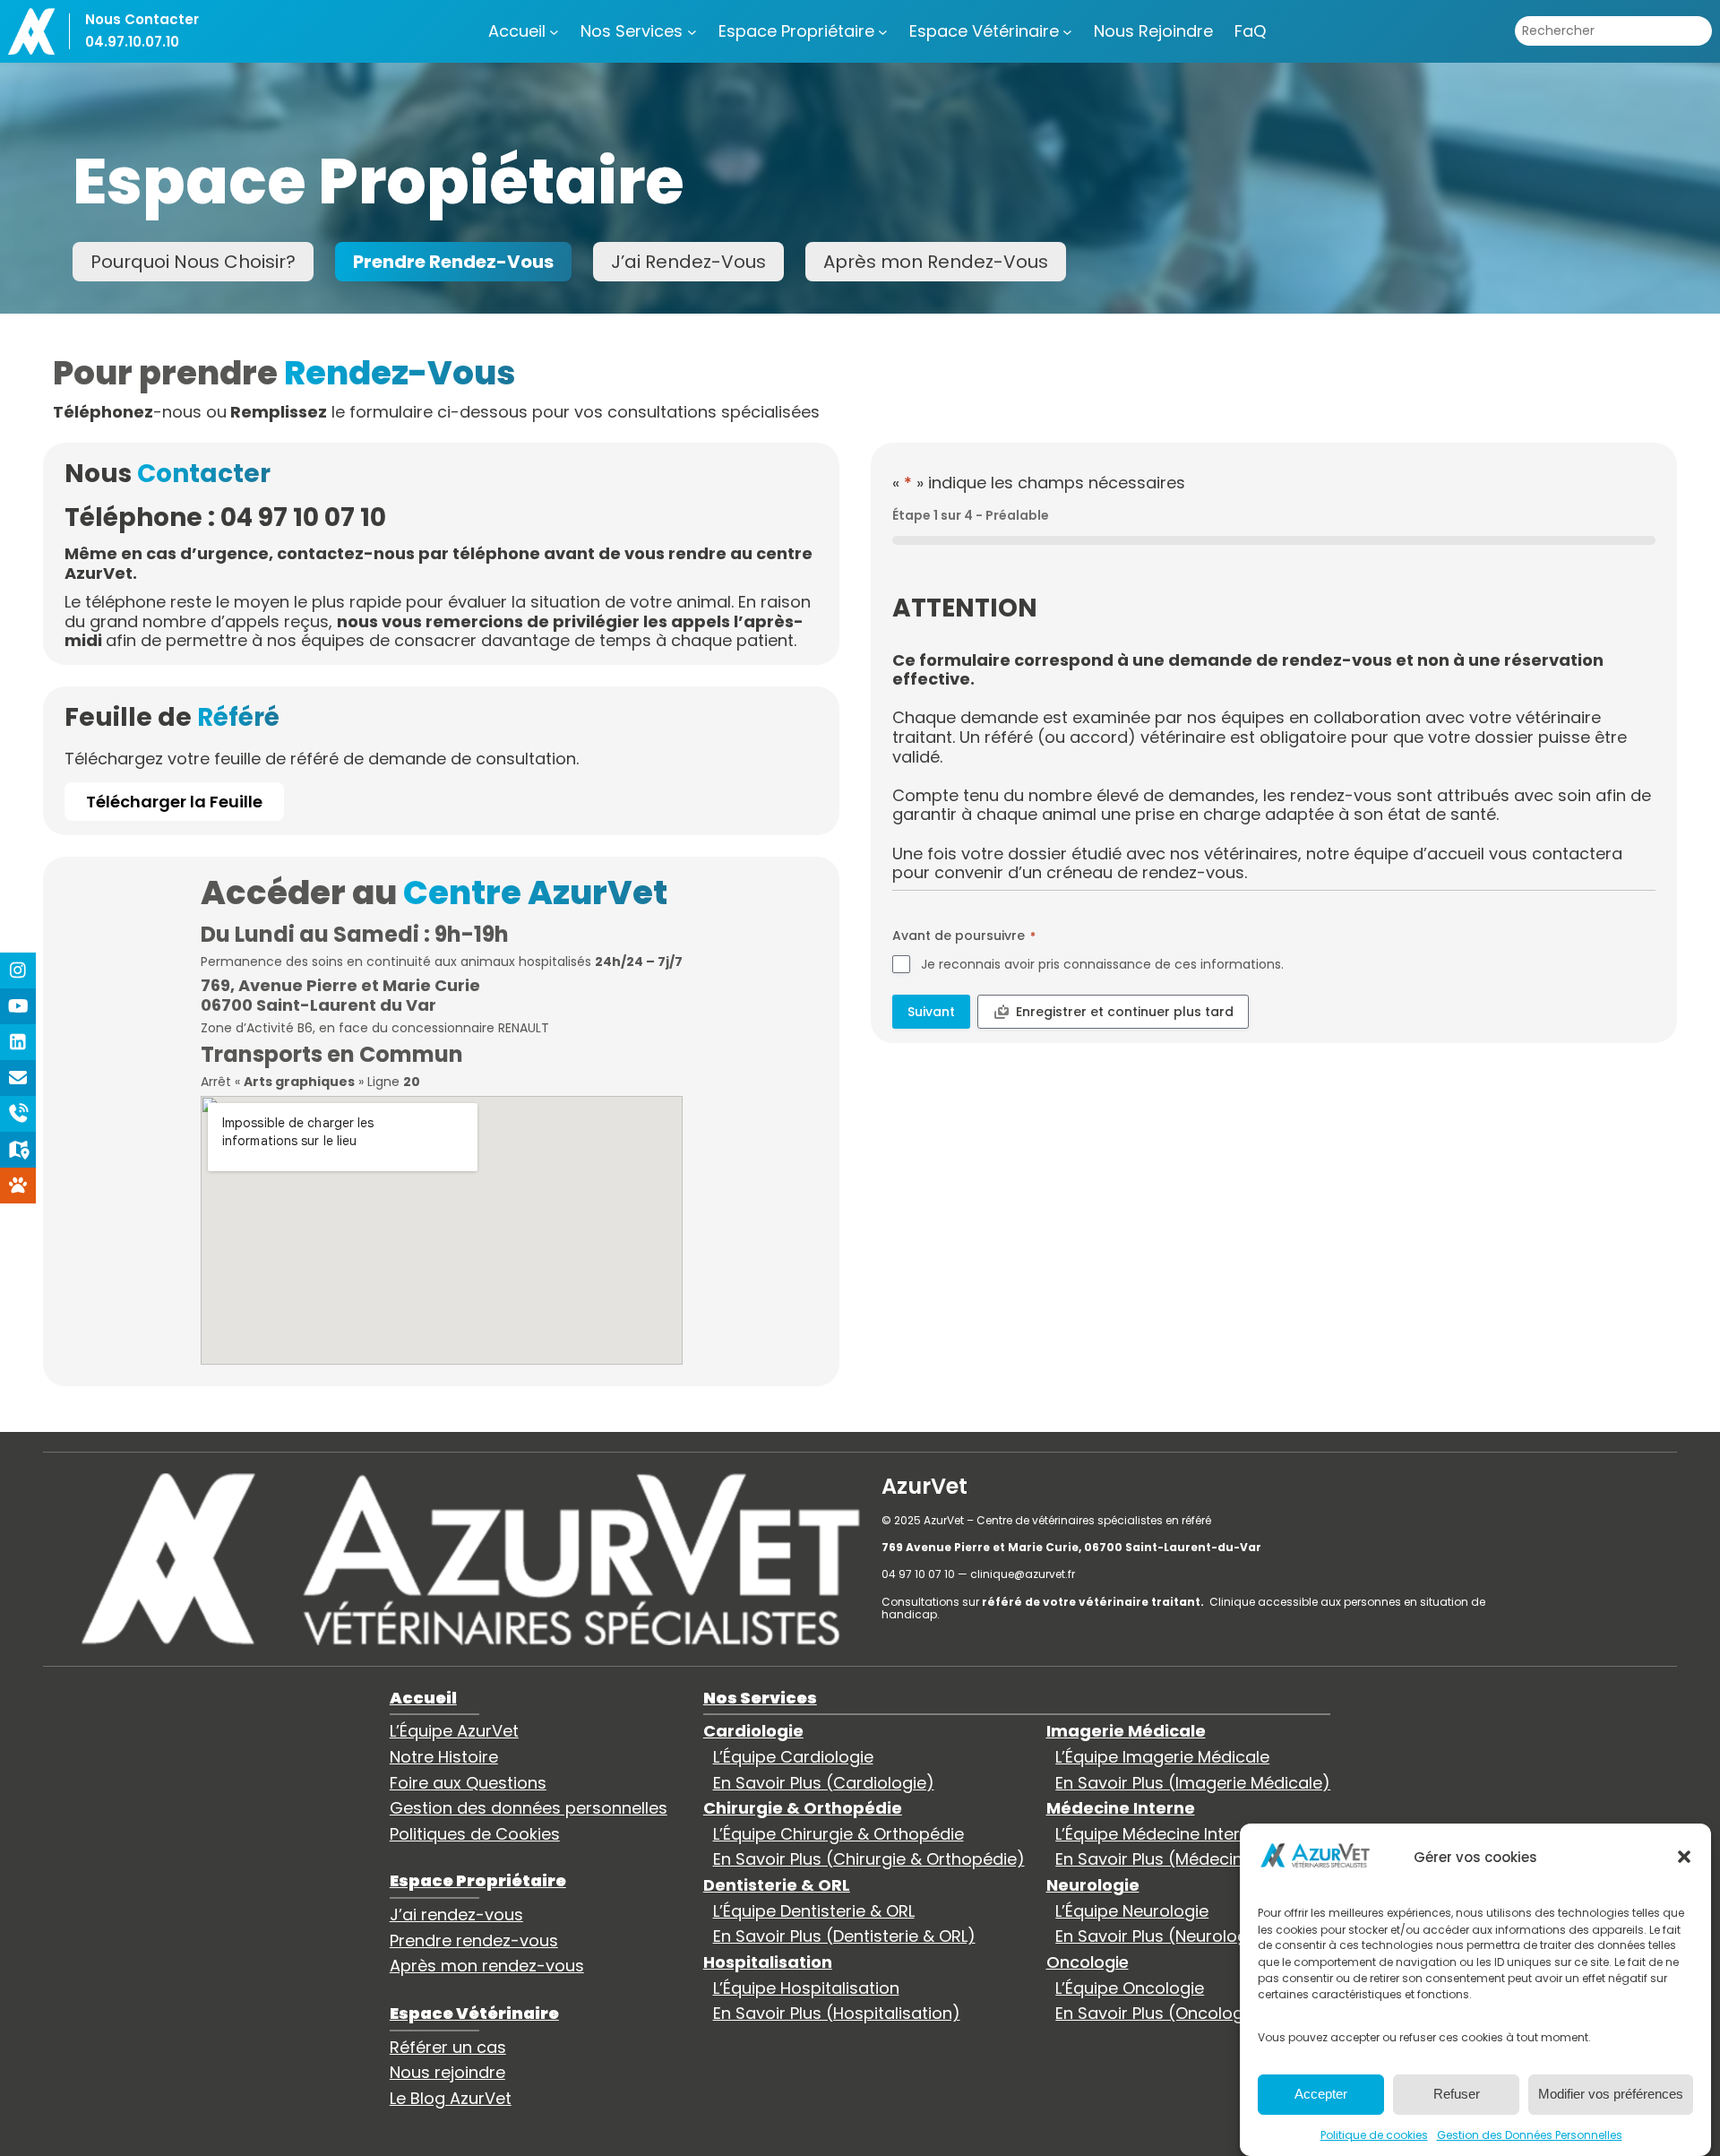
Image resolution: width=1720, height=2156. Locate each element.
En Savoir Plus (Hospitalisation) (837, 2013)
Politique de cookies (1374, 2134)
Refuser (1457, 2094)
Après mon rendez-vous (487, 1966)
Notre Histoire (444, 1757)
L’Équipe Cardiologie (793, 1757)
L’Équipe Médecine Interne (1157, 1834)
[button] (1684, 1857)
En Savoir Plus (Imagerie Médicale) (1193, 1783)
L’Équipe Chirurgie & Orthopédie (838, 1834)
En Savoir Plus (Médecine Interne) (1188, 1859)
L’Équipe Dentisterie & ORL (814, 1911)
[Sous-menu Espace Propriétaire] (883, 31)
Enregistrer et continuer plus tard (1125, 1012)
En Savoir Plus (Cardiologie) (824, 1783)
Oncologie (1088, 1962)
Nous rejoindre (447, 2072)
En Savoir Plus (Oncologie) (1160, 2013)
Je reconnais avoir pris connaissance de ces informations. (1102, 964)
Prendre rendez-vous (474, 1940)
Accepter (1321, 2094)
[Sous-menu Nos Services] (692, 31)
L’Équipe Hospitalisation (806, 1988)
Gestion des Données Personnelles (1530, 2134)
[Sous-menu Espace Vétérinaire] (1067, 31)
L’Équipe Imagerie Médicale (1162, 1757)
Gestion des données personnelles (529, 1808)
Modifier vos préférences (1611, 2094)
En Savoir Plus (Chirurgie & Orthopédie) (869, 1859)
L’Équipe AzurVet (454, 1731)
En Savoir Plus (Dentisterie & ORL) (844, 1936)
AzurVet (924, 1486)
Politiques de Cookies (475, 1834)
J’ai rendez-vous (456, 1915)
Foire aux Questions (468, 1783)
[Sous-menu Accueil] (554, 31)
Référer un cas (448, 2047)
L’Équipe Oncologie (1130, 1988)
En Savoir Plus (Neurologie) (1162, 1936)
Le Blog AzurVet (451, 2098)
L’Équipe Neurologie (1132, 1911)
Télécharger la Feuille (174, 802)
